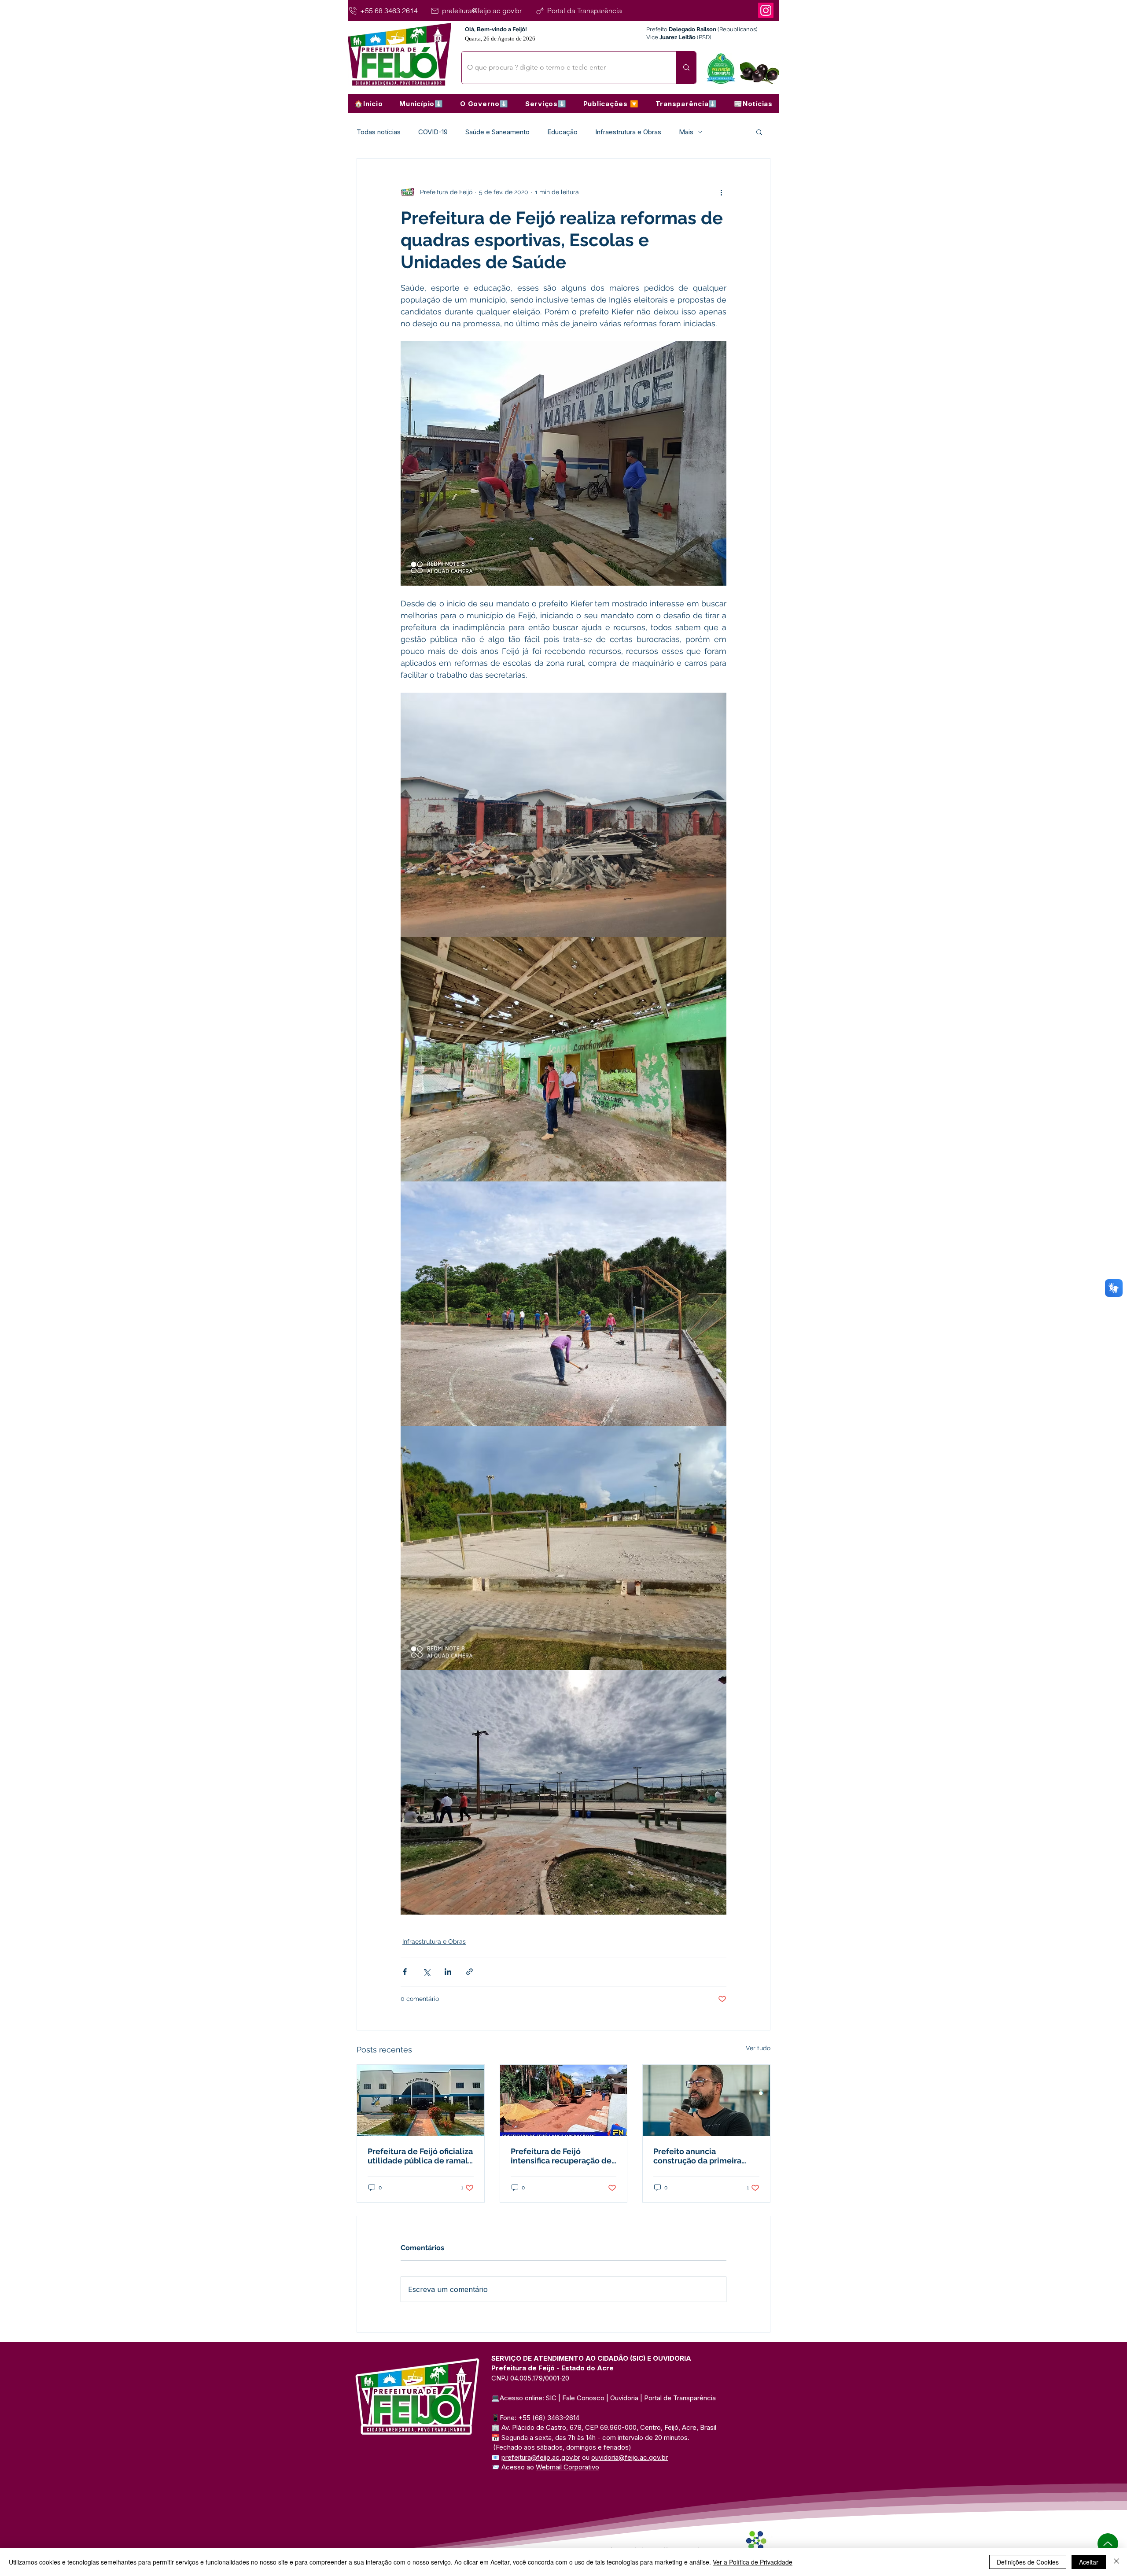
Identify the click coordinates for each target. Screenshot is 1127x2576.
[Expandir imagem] (563, 815)
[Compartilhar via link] (470, 1972)
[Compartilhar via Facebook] (405, 1972)
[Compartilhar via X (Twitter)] (426, 1972)
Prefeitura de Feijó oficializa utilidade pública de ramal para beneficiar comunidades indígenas (420, 2156)
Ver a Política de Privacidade (753, 2562)
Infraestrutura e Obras (628, 132)
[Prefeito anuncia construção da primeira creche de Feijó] (706, 2100)
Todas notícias (379, 132)
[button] (421, 103)
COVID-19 (433, 132)
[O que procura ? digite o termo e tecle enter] (686, 68)
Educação (562, 132)
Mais (686, 132)
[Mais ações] (721, 192)
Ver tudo (758, 2048)
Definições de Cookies (1028, 2562)
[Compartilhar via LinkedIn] (448, 1972)
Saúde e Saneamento (497, 132)
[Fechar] (1116, 2562)
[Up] (1108, 2544)
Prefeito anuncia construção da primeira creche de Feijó (697, 2156)
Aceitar (1089, 2562)
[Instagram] (766, 10)
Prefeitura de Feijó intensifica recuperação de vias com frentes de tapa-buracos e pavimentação (561, 2156)
